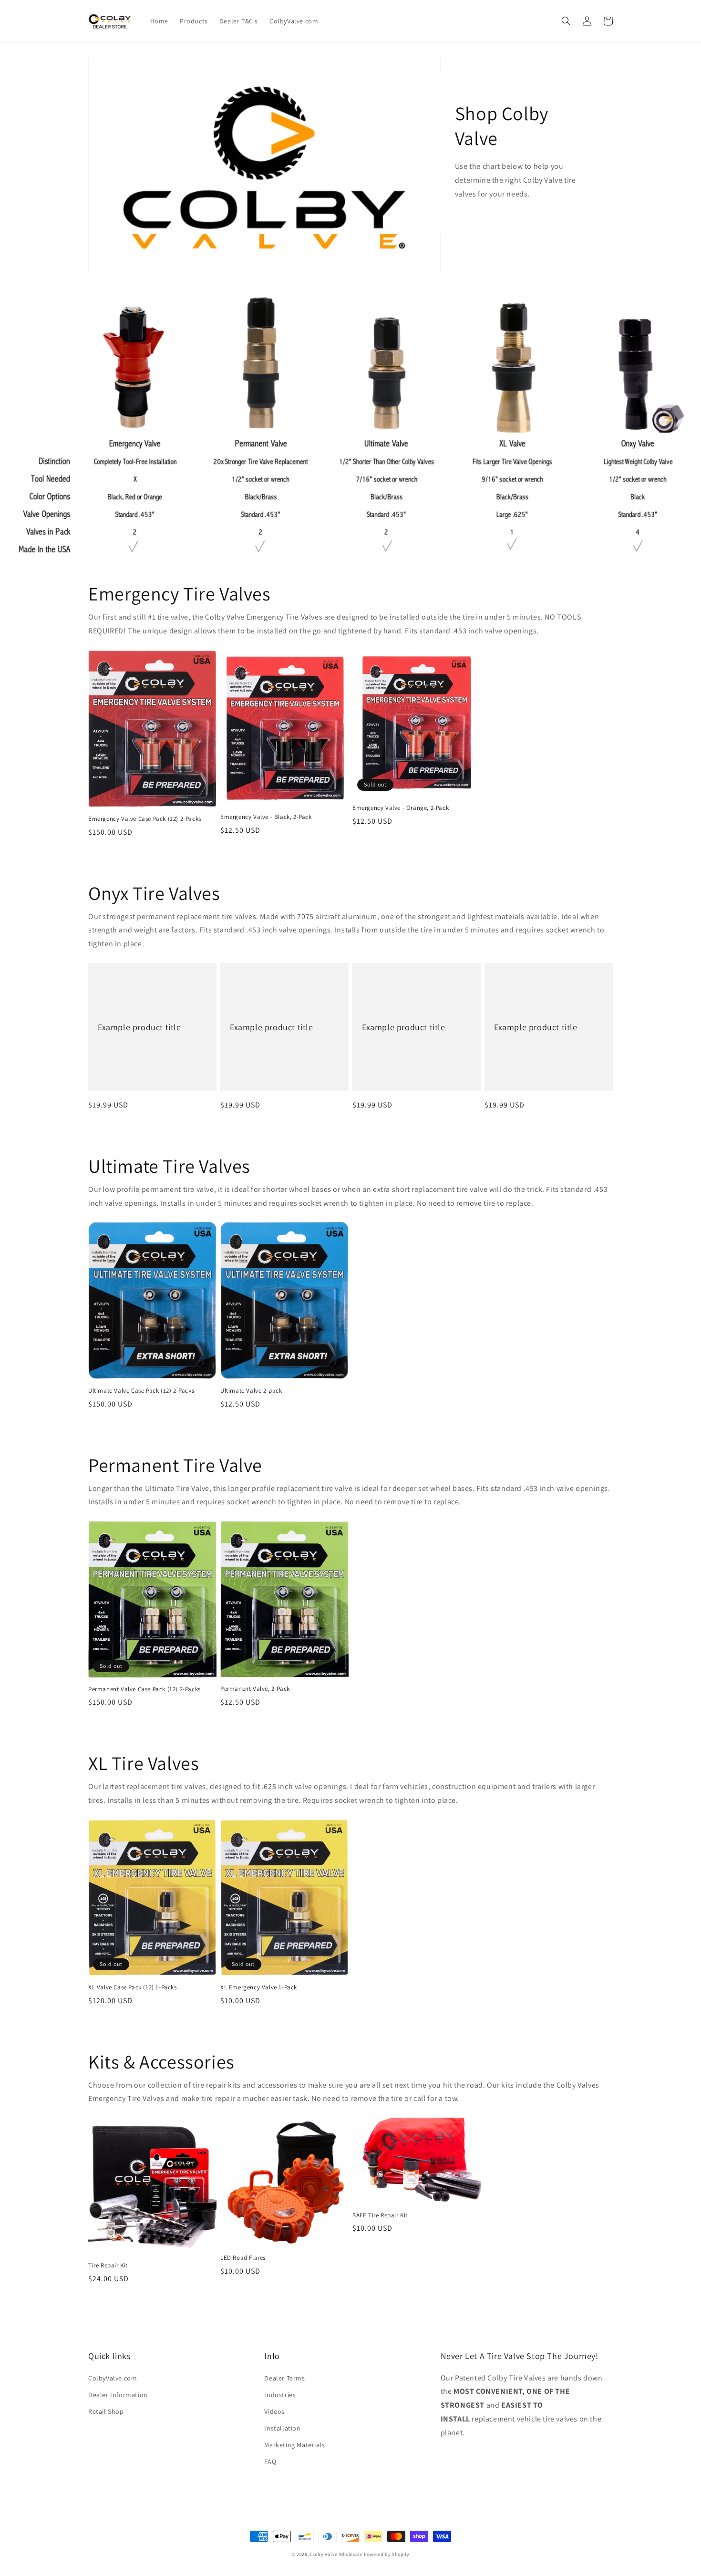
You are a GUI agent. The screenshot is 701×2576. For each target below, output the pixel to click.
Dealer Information (118, 2395)
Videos (274, 2411)
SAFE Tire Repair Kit (380, 2215)
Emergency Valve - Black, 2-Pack (266, 817)
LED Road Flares (243, 2258)
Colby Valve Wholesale (336, 2554)
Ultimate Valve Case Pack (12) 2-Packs (141, 1391)
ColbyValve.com (113, 2378)
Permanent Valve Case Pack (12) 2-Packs (144, 1689)
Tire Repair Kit (108, 2266)
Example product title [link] (139, 1027)
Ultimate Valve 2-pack (251, 1391)
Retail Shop (106, 2411)
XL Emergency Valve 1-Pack (259, 1987)
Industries (280, 2395)
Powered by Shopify (387, 2554)
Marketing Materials (294, 2445)
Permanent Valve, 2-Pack (255, 1689)
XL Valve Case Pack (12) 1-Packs (133, 1987)
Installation (282, 2428)
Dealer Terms (284, 2378)
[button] (566, 21)
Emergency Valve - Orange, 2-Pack (401, 808)
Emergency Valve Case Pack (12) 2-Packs (145, 819)
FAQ (270, 2462)
